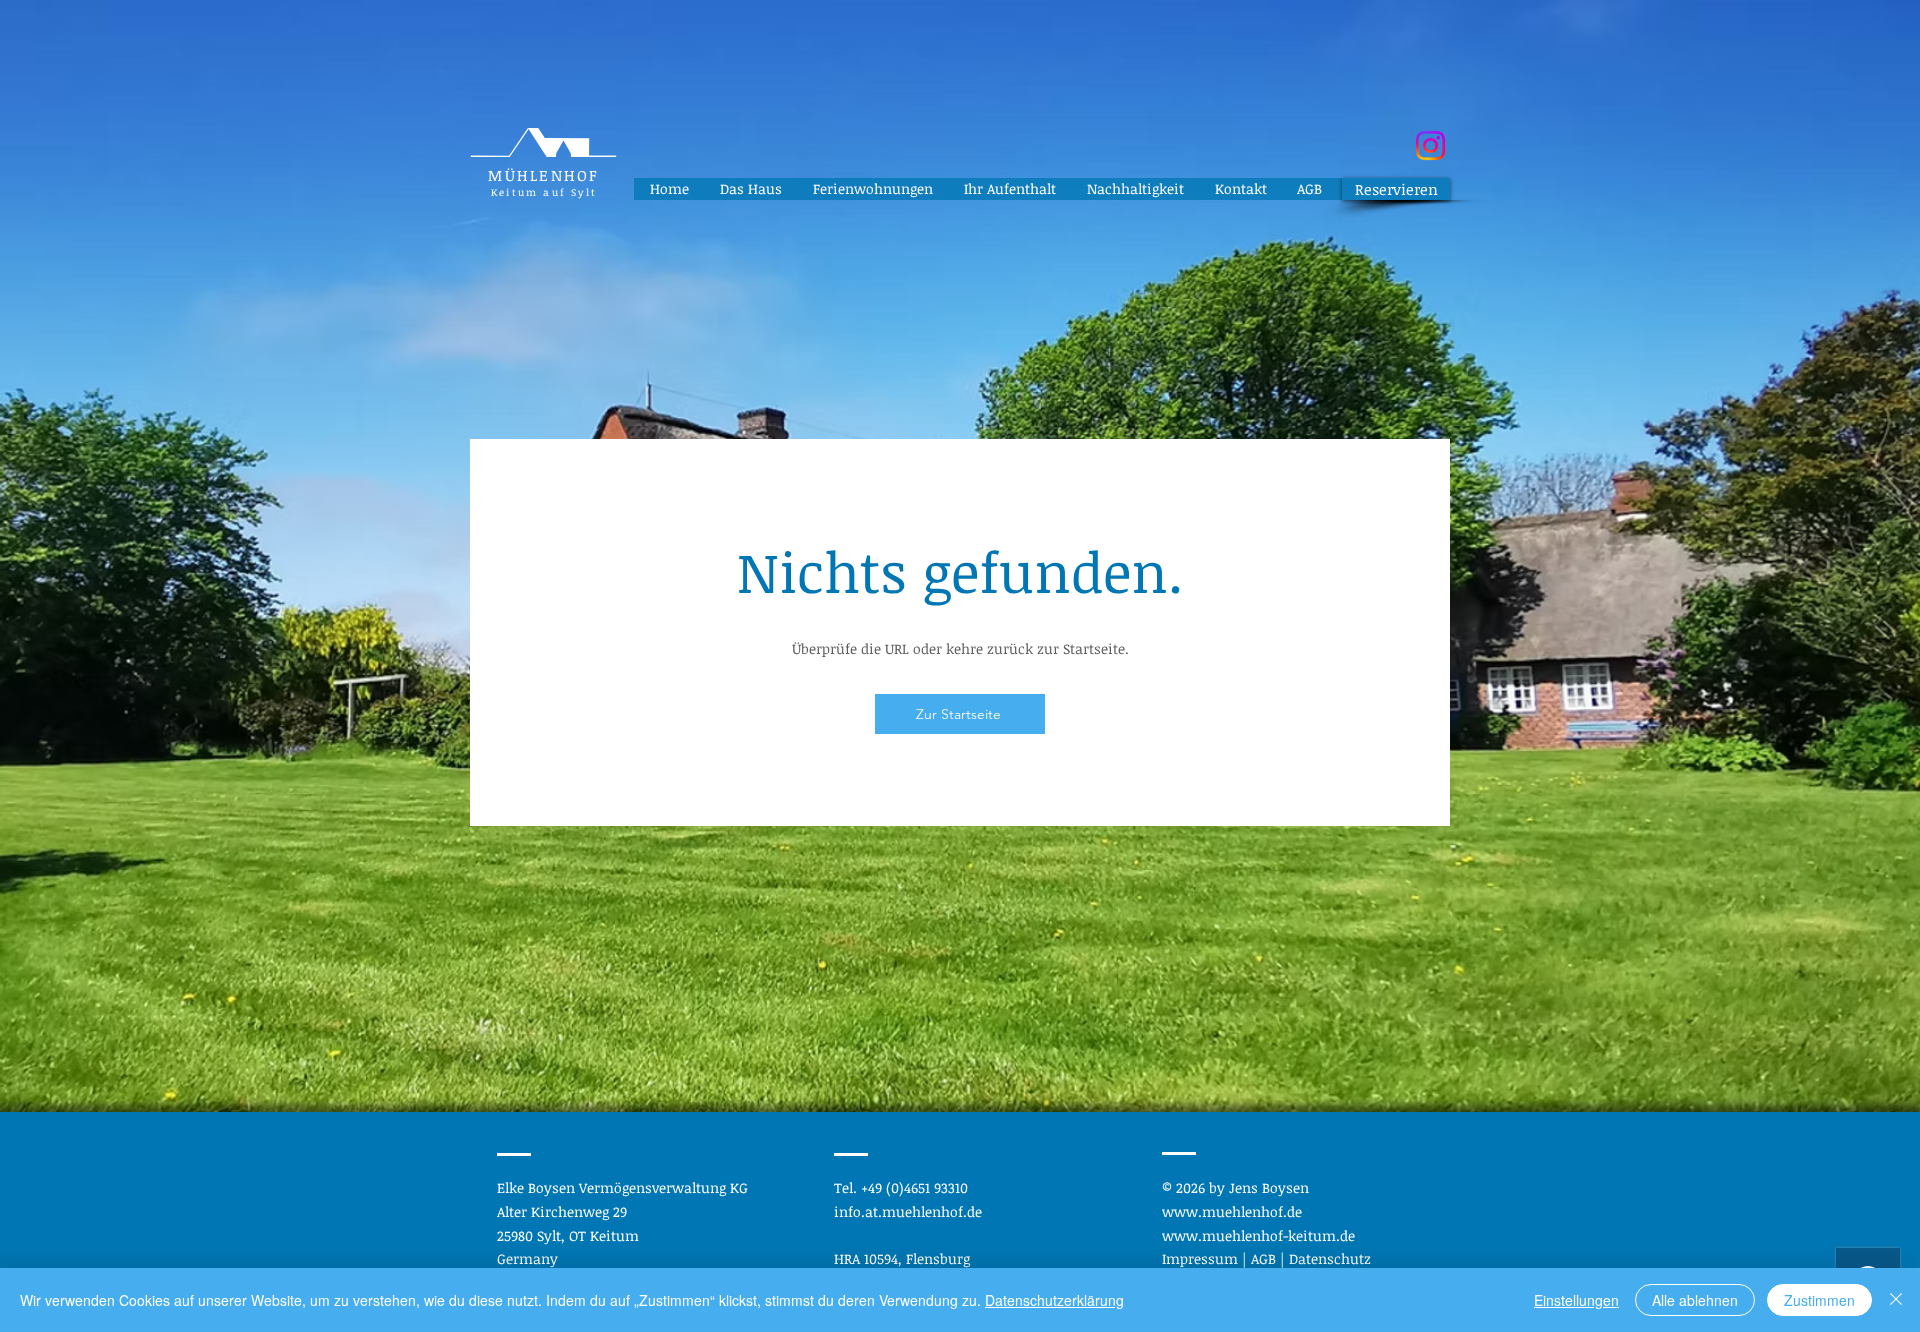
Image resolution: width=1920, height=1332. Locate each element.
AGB (1265, 1258)
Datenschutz (1330, 1258)
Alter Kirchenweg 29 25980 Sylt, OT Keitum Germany (568, 1235)
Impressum (1202, 1258)
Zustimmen (1819, 1300)
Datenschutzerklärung (1054, 1300)
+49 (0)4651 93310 (914, 1187)
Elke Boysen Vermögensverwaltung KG (622, 1187)
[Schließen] (1896, 1300)
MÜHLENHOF (543, 175)
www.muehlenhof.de (1232, 1211)
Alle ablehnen (1695, 1300)
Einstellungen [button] (1576, 1300)
